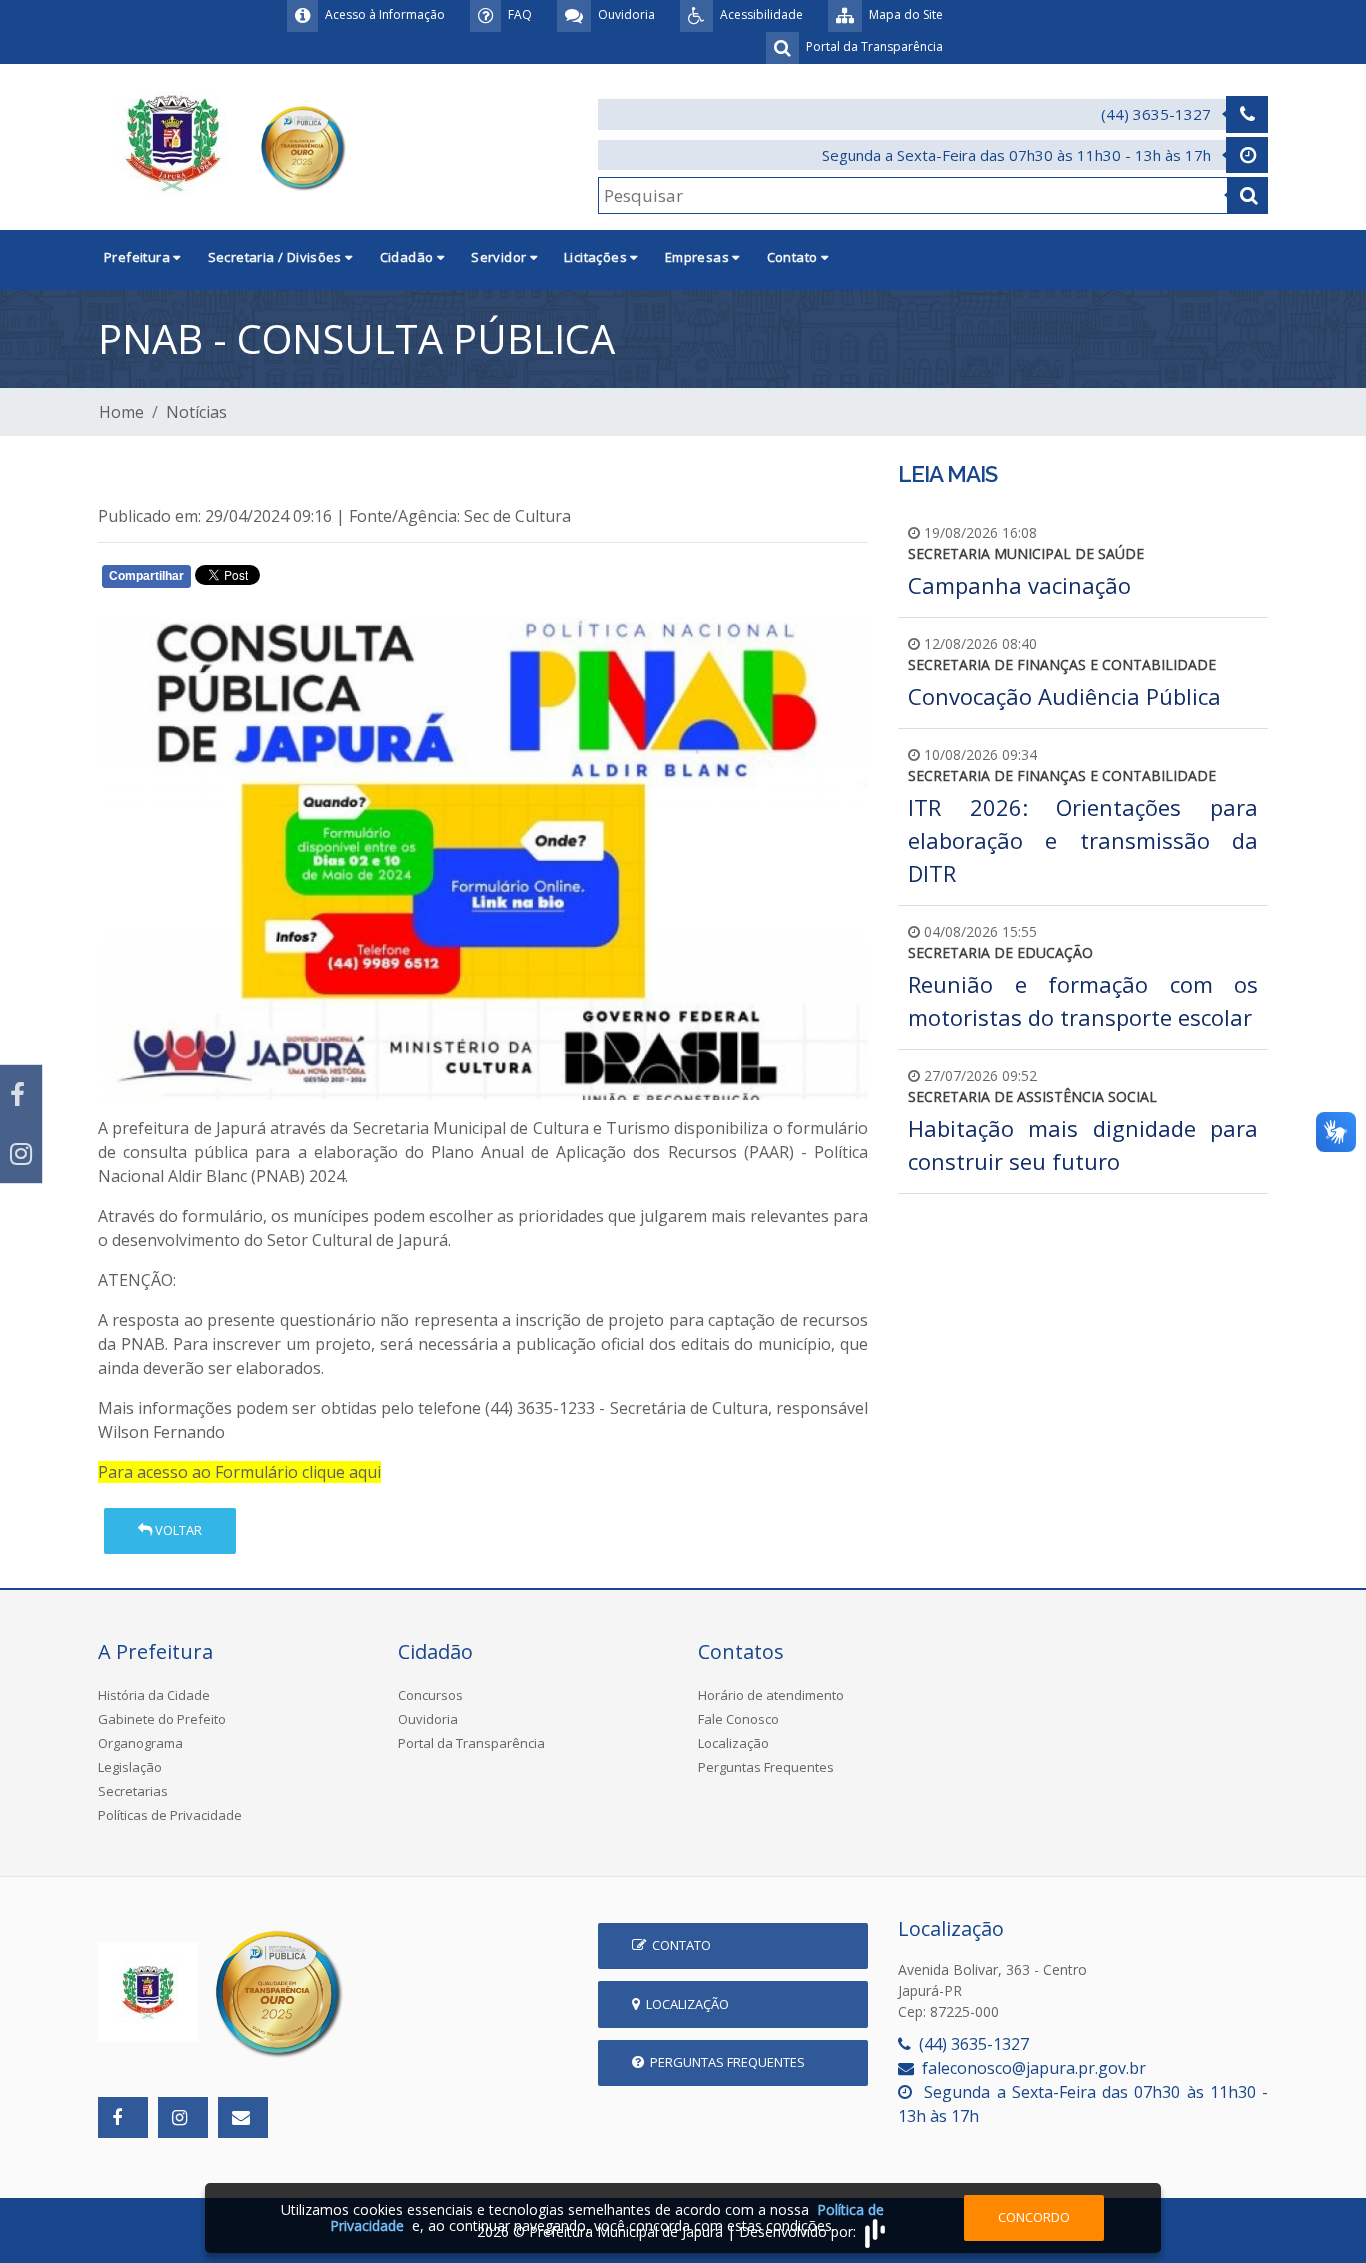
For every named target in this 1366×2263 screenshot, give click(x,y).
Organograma (140, 1743)
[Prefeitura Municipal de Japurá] (225, 145)
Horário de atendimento (771, 1695)
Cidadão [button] (408, 257)
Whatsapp (333, 580)
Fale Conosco (738, 1719)
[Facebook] (21, 1094)
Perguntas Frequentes (766, 1767)
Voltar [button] (177, 1530)
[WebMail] (243, 2117)
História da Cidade (154, 1695)
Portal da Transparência (471, 1743)
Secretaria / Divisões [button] (277, 257)
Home (121, 412)
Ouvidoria (428, 1719)
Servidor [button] (500, 257)
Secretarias (133, 1791)
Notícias (196, 412)
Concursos (430, 1695)
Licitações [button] (597, 257)
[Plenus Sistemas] (875, 2231)
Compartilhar (146, 576)
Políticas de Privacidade (170, 1815)
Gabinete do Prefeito (162, 1719)
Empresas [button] (699, 257)
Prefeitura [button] (138, 257)
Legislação (130, 1767)
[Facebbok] (123, 2117)
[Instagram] (21, 1153)
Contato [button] (794, 257)
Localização (733, 1743)
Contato (678, 1945)
